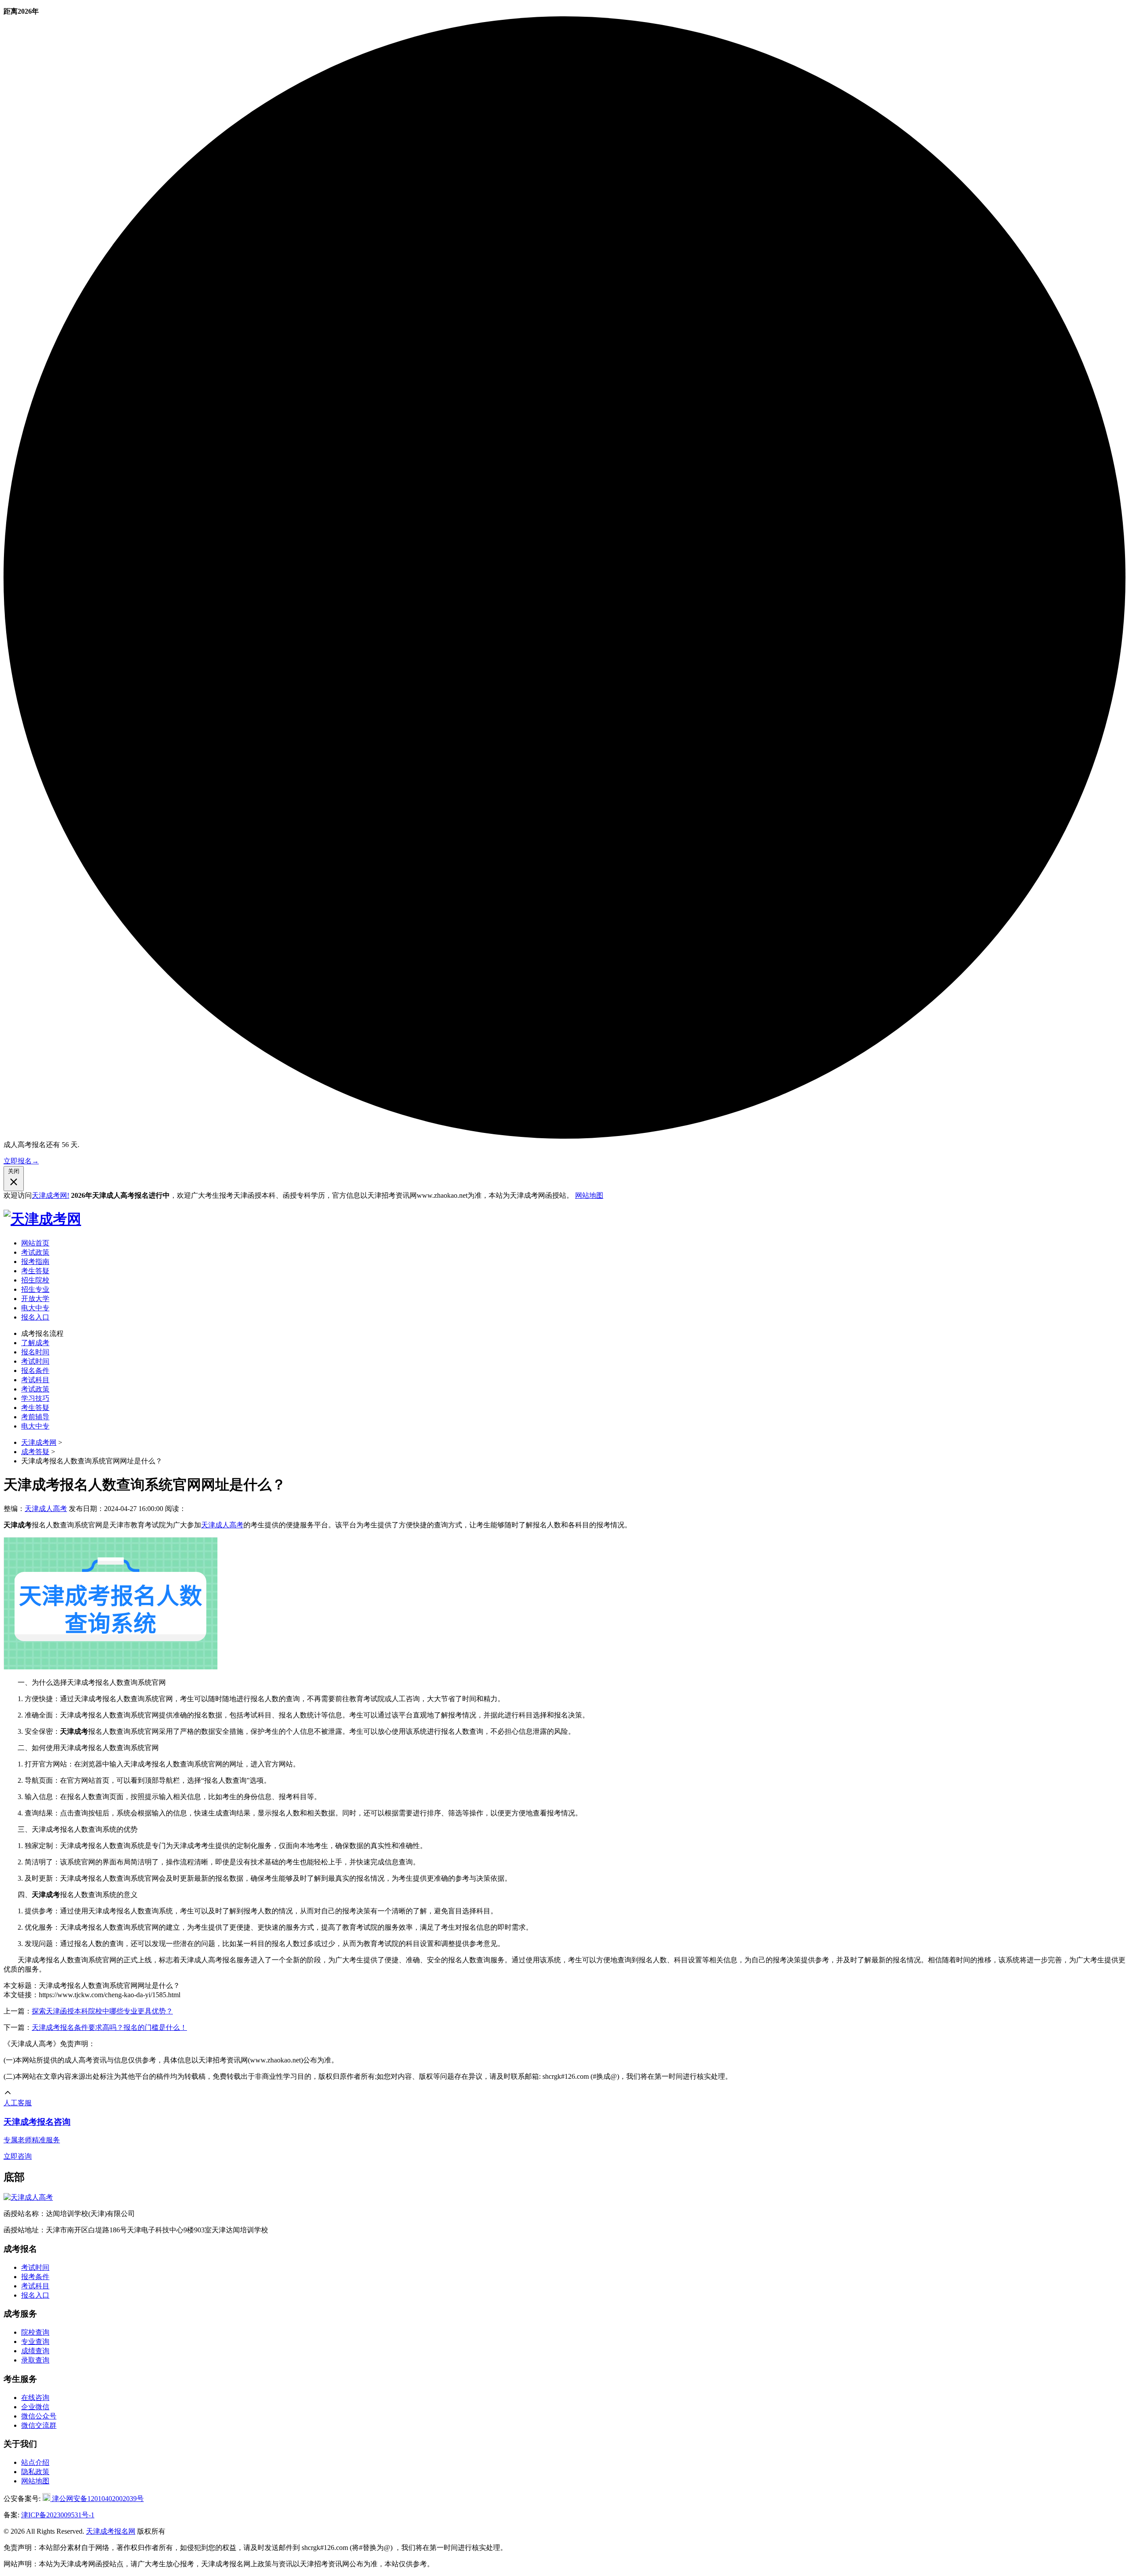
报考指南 (35, 1262)
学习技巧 (35, 1398)
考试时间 (35, 1361)
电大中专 (35, 1308)
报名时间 (35, 1352)
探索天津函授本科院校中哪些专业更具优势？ (102, 2011)
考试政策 (35, 1252)
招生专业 (35, 1289)
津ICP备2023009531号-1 (58, 2515)
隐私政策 (35, 2472)
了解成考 (35, 1343)
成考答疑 (35, 1452)
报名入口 (35, 1317)
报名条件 (35, 1370)
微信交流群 (39, 2425)
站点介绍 (35, 2462)
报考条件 (35, 2277)
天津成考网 (39, 1442)
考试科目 (35, 1380)
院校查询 (35, 2332)
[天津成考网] (42, 1219)
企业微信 (35, 2407)
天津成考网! (50, 1195)
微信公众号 (39, 2416)
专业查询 (35, 2342)
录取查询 (35, 2360)
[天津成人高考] (28, 2197)
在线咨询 (35, 2398)
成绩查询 (35, 2351)
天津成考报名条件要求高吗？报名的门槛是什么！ (109, 2027)
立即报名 (21, 1161)
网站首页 (35, 1243)
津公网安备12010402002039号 (97, 2499)
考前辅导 (35, 1417)
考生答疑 (35, 1271)
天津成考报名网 (111, 2531)
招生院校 (35, 1280)
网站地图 (589, 1195)
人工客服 (18, 2103)
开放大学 (35, 1299)
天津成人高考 (46, 1509)
